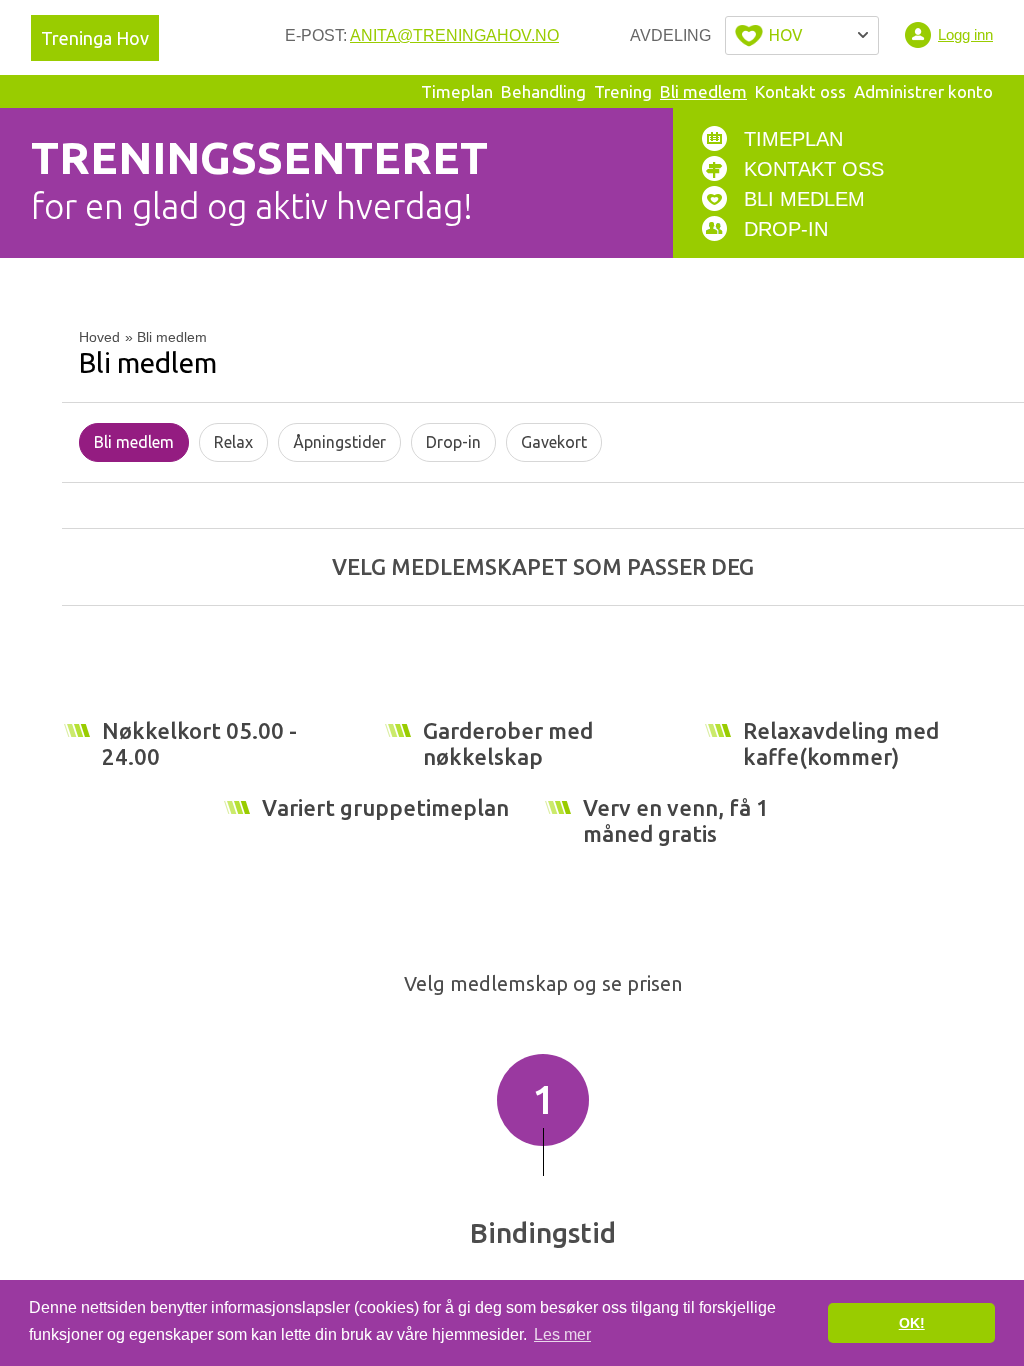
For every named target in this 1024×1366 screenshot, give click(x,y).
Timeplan (457, 91)
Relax (233, 442)
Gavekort (554, 442)
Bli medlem (703, 91)
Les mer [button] (562, 1334)
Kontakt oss (800, 91)
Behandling (543, 91)
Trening (623, 91)
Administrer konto (923, 91)
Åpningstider (339, 442)
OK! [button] (912, 1323)
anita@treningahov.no (454, 35)
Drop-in (453, 442)
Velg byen (802, 35)
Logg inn (965, 34)
